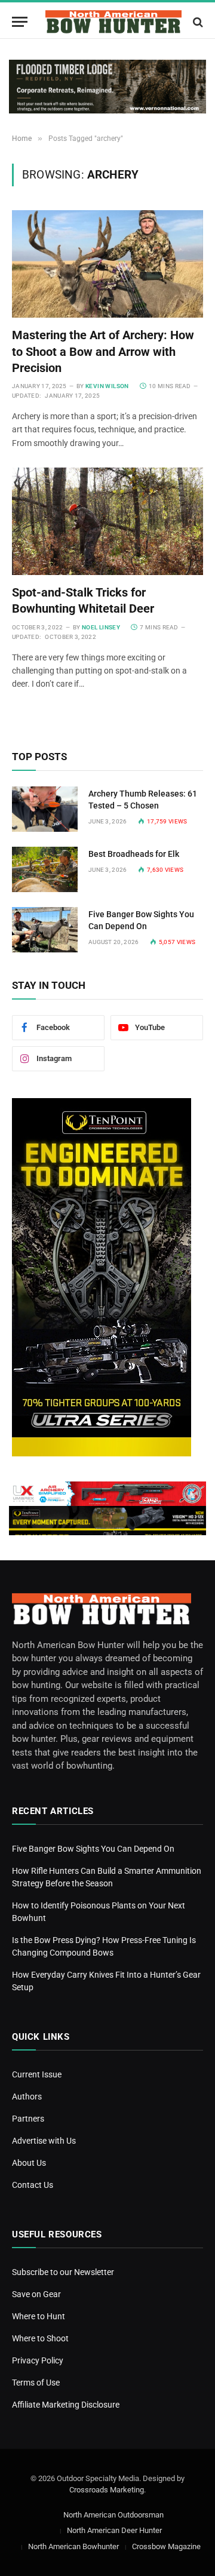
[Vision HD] (107, 1518)
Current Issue (37, 2074)
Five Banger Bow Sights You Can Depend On (93, 1849)
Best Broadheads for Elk (134, 854)
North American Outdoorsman (113, 2515)
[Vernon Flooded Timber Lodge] (107, 87)
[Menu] (20, 22)
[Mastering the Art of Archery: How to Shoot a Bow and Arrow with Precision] (107, 264)
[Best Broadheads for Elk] (45, 869)
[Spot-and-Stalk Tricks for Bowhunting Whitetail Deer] (107, 521)
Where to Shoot (40, 2338)
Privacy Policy (38, 2360)
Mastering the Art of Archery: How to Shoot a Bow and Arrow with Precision (103, 351)
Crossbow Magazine (166, 2546)
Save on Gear (36, 2294)
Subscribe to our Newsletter (63, 2272)
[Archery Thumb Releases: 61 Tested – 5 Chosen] (45, 809)
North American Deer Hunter (114, 2530)
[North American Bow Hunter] (113, 22)
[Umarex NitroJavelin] (107, 1494)
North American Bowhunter (73, 2546)
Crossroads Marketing (107, 2490)
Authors (27, 2097)
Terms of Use (36, 2383)
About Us (29, 2163)
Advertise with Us (44, 2141)
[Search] (197, 22)
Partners (28, 2119)
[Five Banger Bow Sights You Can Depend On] (45, 930)
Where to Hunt (39, 2316)
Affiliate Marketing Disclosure (66, 2405)
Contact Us (33, 2185)
